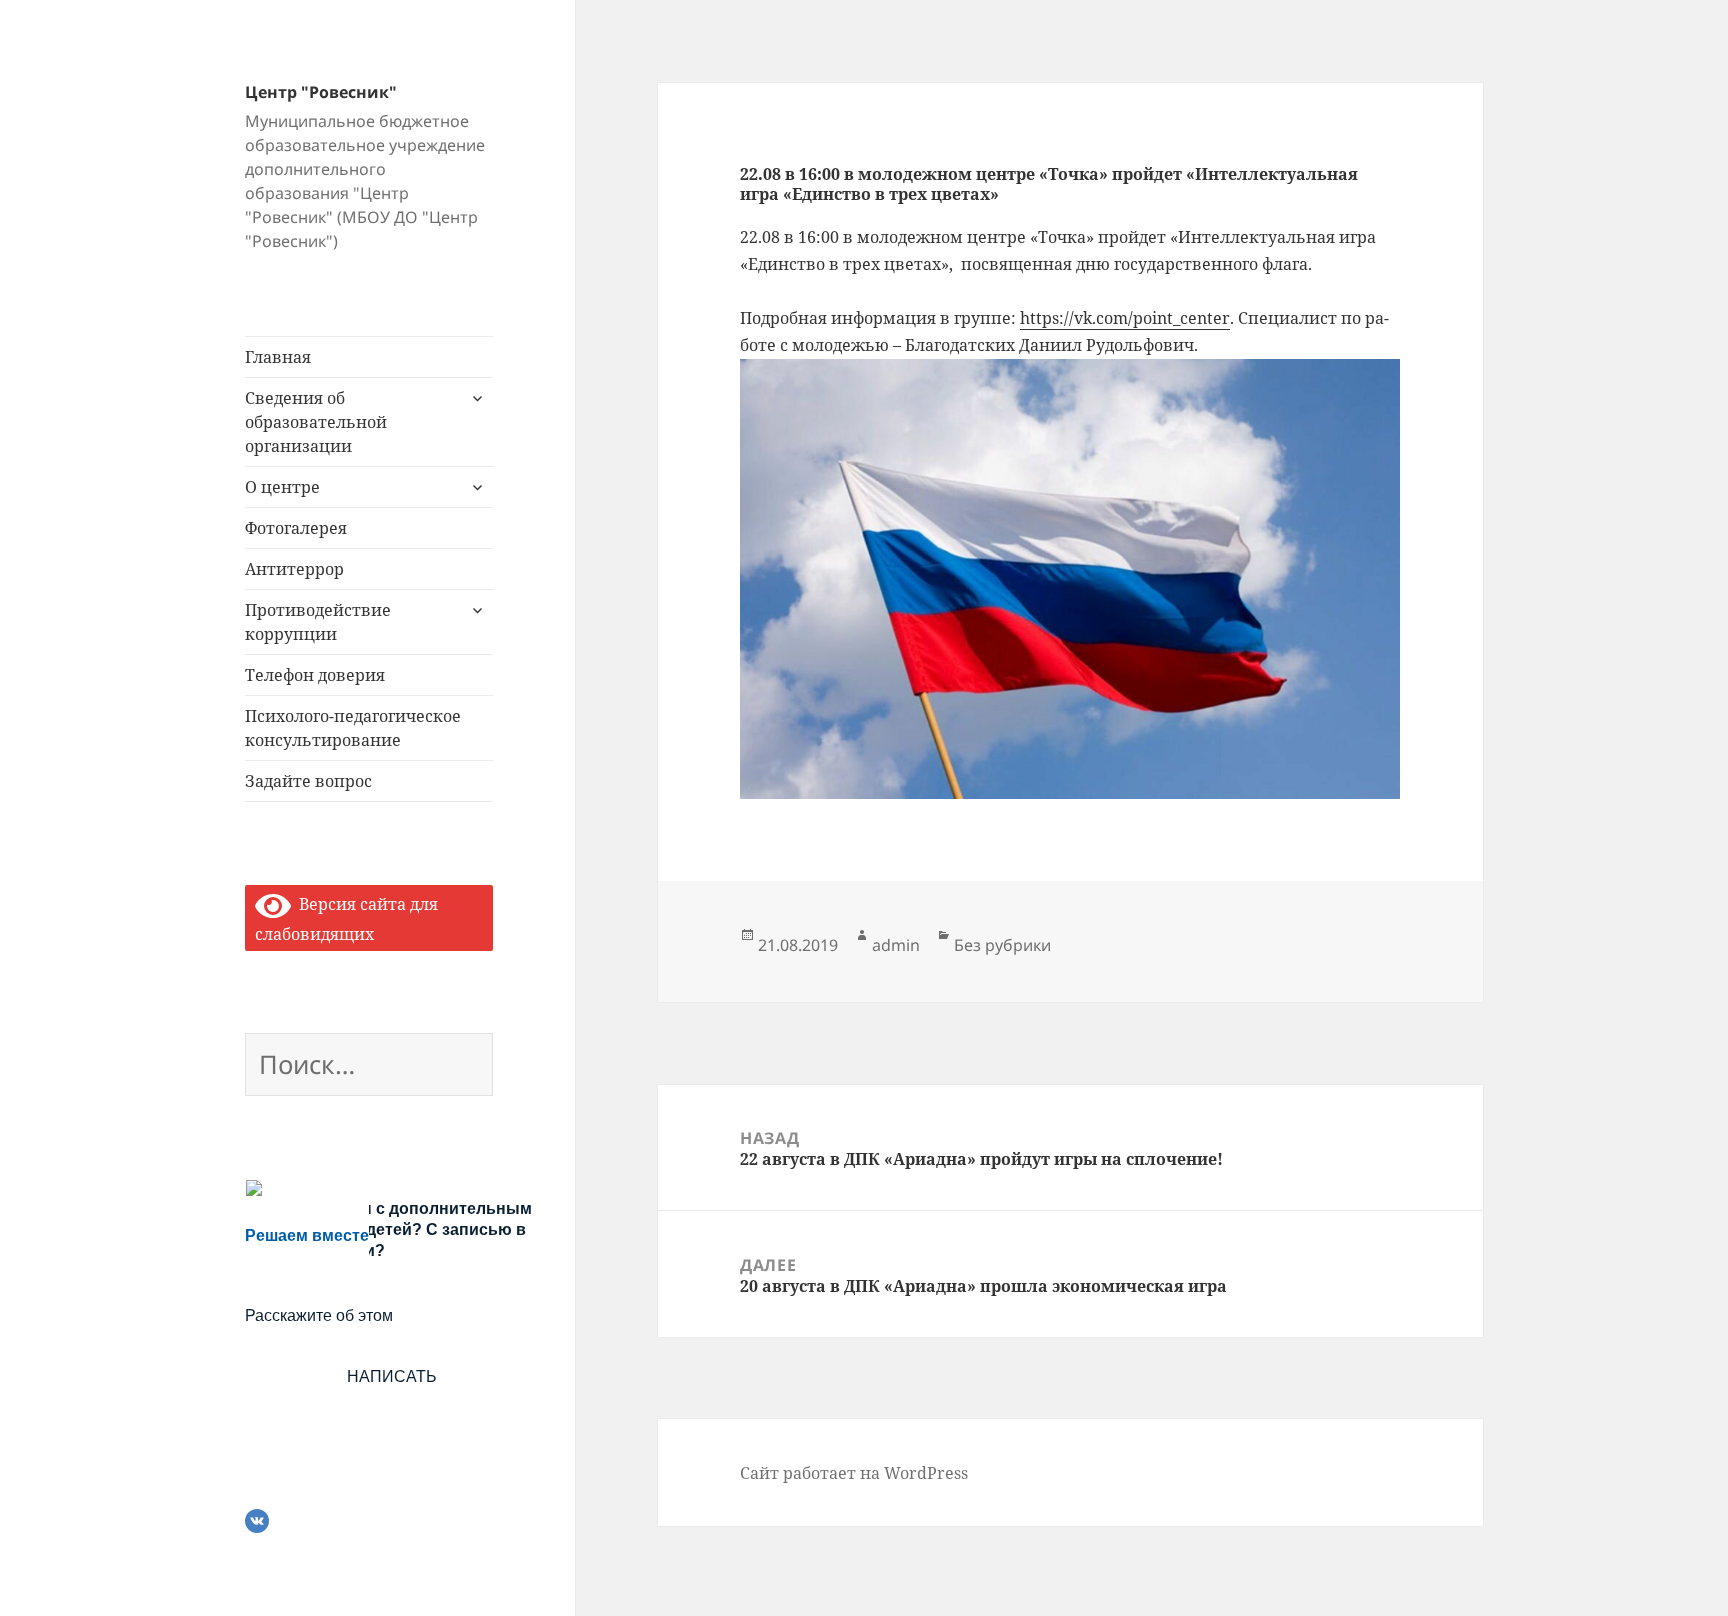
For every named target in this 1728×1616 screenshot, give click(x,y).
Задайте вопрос (308, 781)
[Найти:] (369, 1068)
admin (896, 945)
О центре (282, 487)
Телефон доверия (315, 675)
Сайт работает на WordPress (854, 1473)
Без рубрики (1002, 945)
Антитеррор (294, 569)
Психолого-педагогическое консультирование (353, 728)
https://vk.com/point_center (1125, 318)
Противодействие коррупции (318, 622)
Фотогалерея (296, 528)
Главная (278, 357)
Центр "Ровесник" (321, 92)
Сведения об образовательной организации (316, 422)
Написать (392, 1376)
